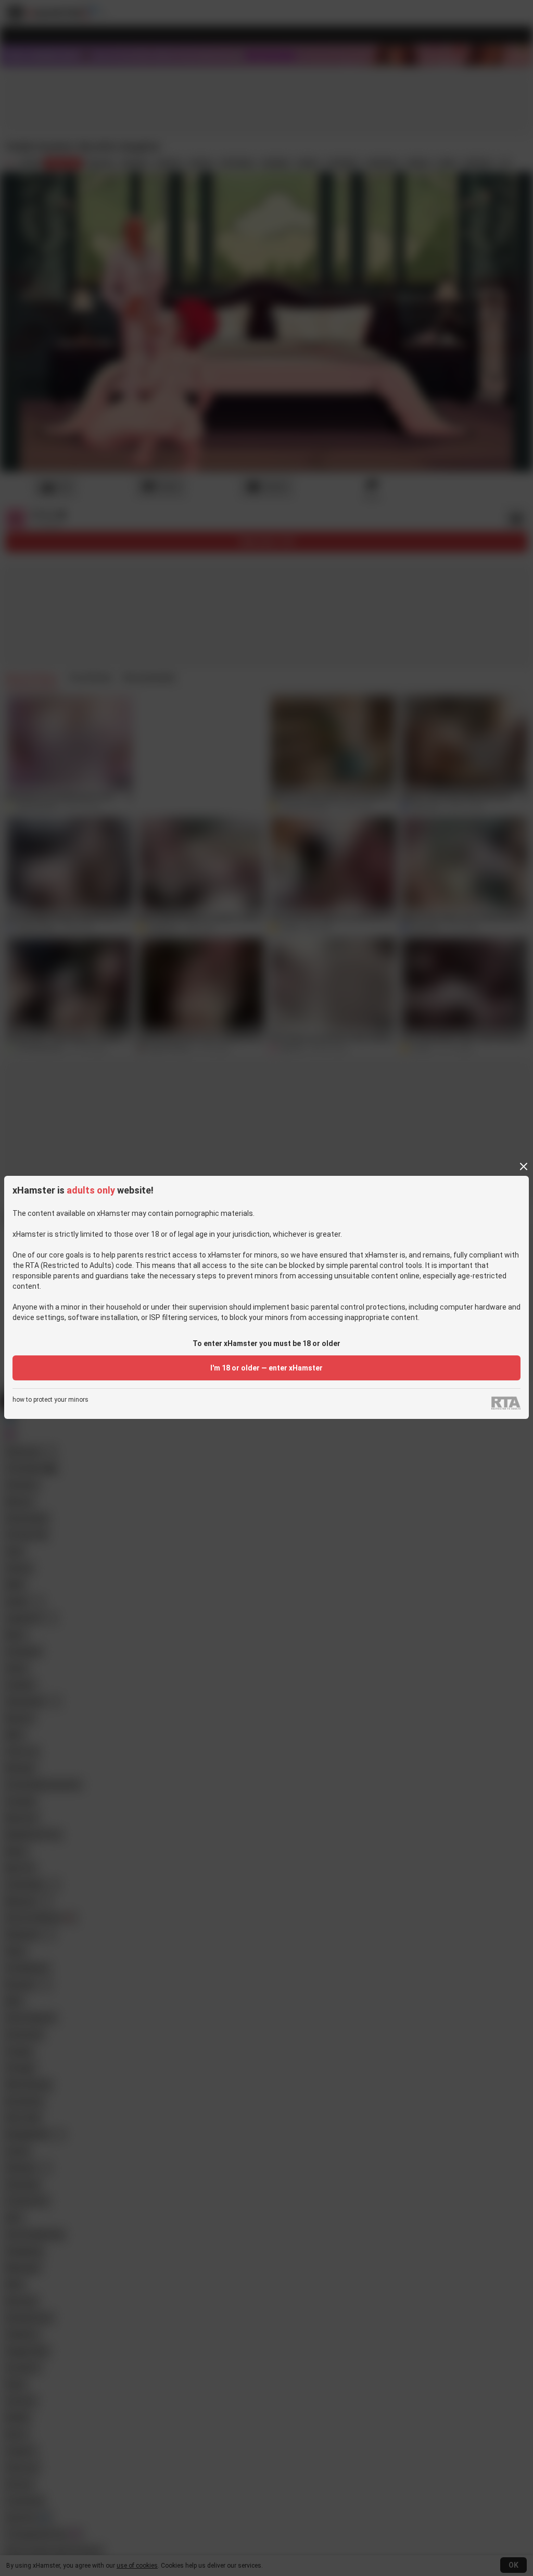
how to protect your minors (50, 1400)
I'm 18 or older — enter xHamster (266, 1368)
